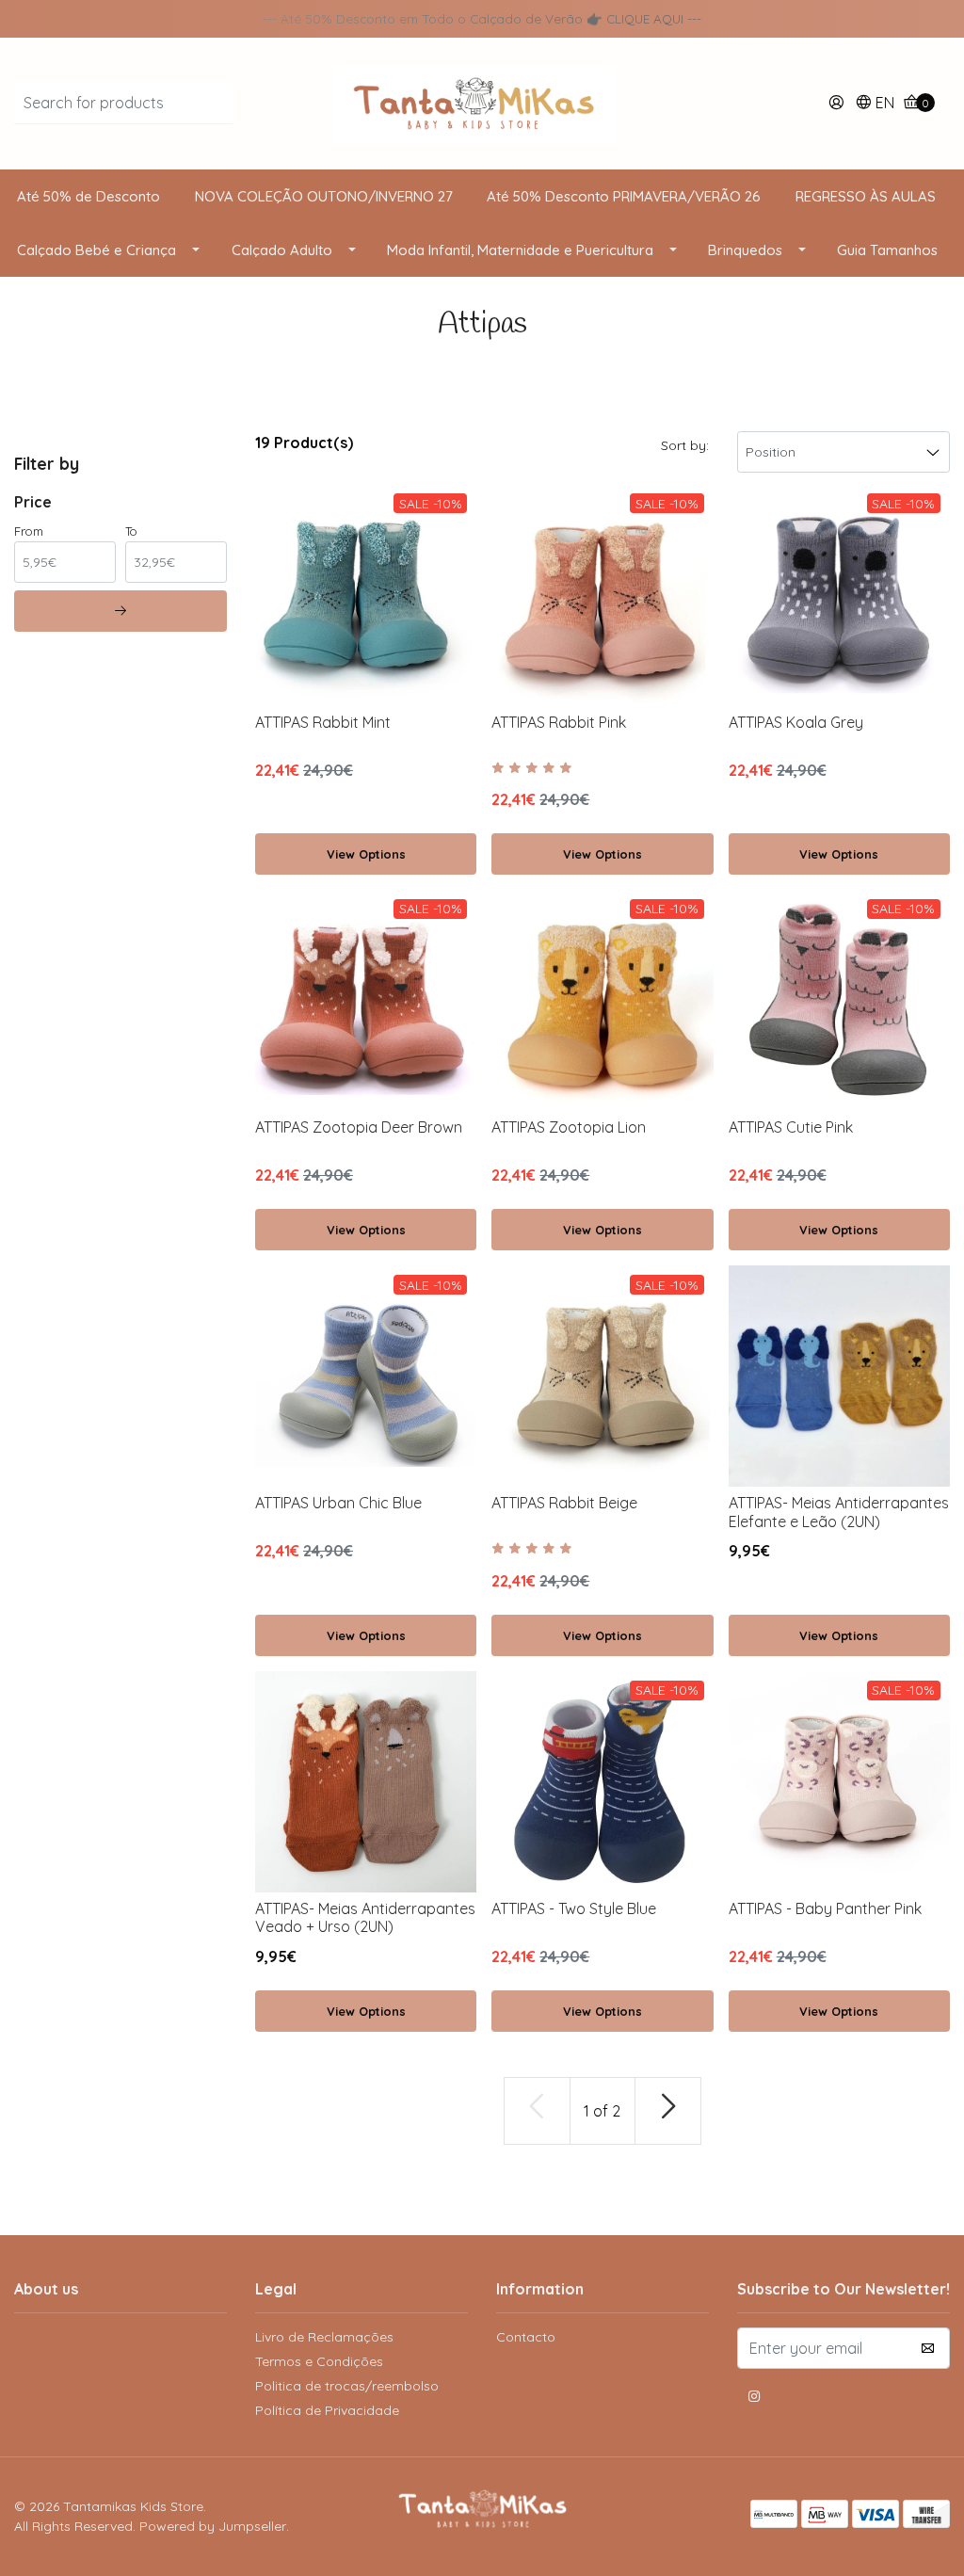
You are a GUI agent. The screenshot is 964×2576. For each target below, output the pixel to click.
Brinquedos (745, 250)
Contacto (526, 2337)
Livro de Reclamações (324, 2337)
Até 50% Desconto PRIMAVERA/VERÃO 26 (624, 196)
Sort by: (685, 445)
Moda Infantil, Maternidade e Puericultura (520, 250)
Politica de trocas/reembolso (347, 2386)
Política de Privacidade (327, 2410)
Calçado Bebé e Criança (96, 250)
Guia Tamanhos (887, 250)
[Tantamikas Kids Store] (482, 102)
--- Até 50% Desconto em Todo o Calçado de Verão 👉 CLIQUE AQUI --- (482, 18)
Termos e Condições (319, 2361)
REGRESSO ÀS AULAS (866, 196)
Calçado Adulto (282, 250)
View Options (366, 854)
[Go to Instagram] (754, 2399)
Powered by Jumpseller (213, 2526)
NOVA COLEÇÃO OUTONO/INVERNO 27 (324, 196)
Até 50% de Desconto (88, 196)
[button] (875, 104)
